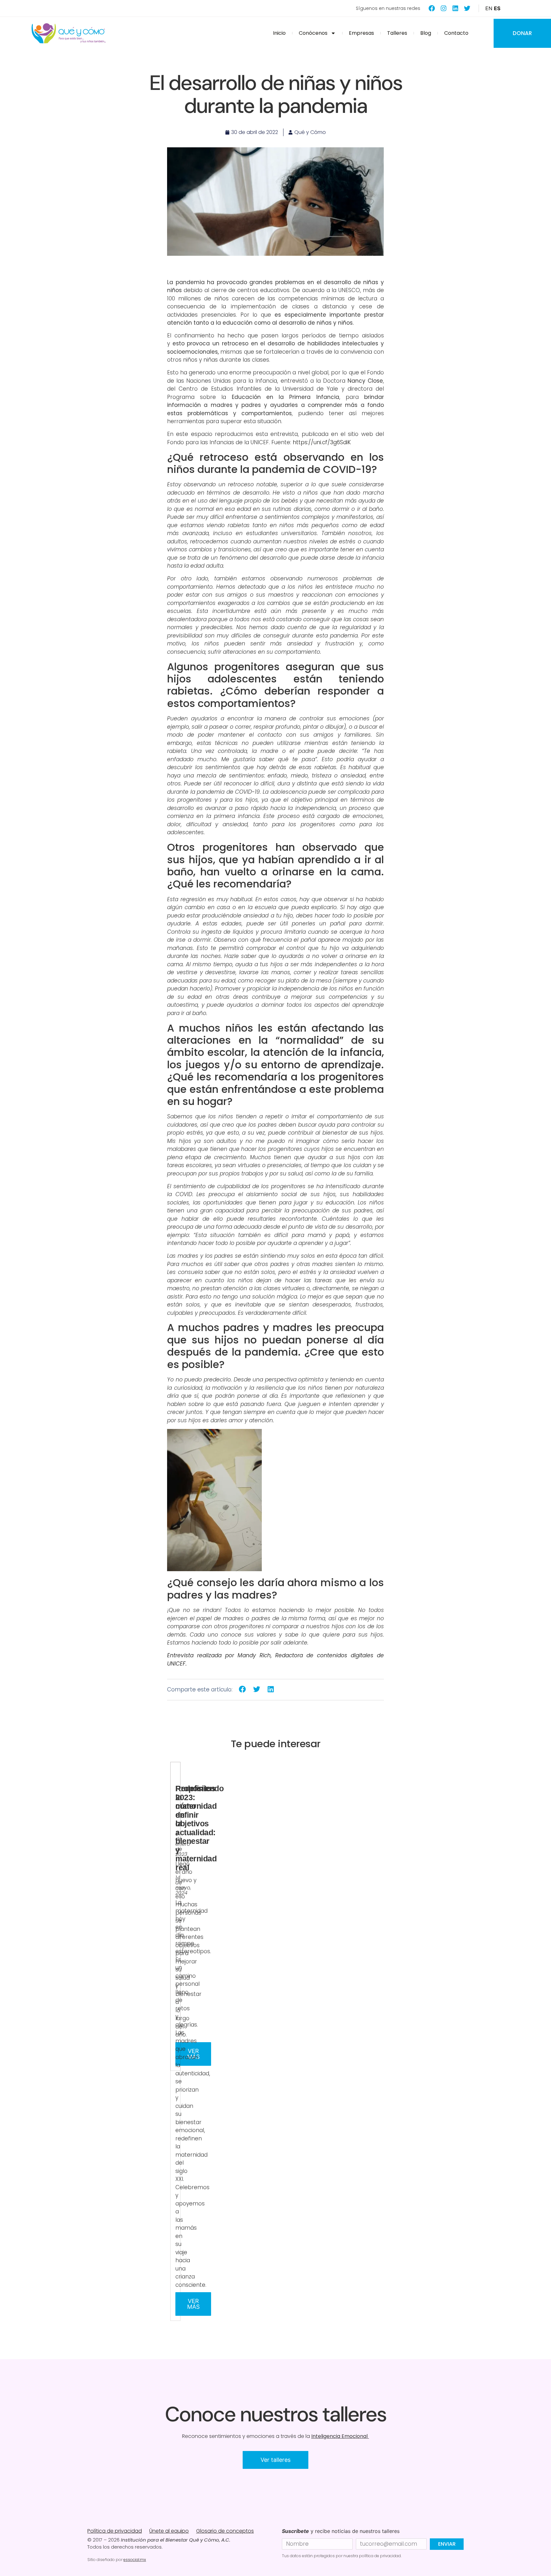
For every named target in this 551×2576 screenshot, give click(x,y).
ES (497, 8)
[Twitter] (467, 8)
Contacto (456, 33)
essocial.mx (135, 2560)
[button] (242, 1689)
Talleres (397, 33)
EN (489, 8)
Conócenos (313, 33)
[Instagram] (444, 8)
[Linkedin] (455, 8)
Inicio (279, 33)
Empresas (361, 33)
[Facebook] (432, 8)
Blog (426, 33)
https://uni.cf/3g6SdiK (323, 442)
